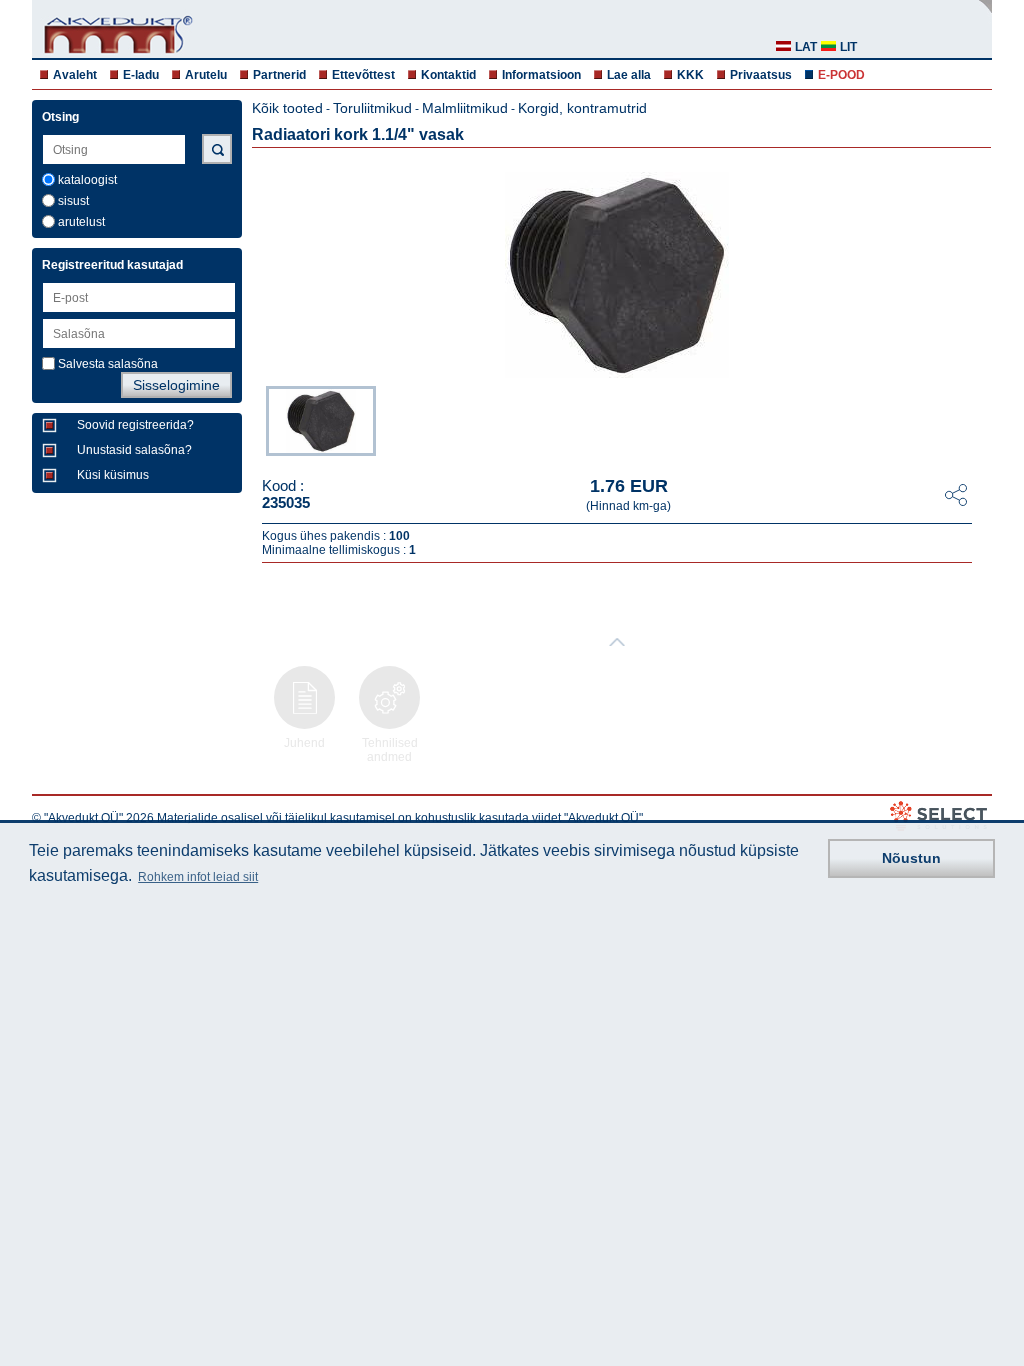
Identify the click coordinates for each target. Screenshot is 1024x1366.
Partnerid (279, 75)
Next (978, 419)
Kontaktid (448, 75)
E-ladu (141, 75)
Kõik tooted (287, 108)
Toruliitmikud (372, 108)
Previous (256, 419)
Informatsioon (541, 75)
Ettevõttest (363, 75)
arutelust (81, 222)
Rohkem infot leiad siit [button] (198, 877)
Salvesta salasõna (108, 364)
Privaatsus (761, 75)
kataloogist (87, 180)
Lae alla (629, 75)
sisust (73, 201)
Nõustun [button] (911, 858)
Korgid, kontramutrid (582, 108)
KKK (690, 75)
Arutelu (206, 75)
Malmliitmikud (465, 108)
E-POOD (841, 75)
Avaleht (75, 75)
